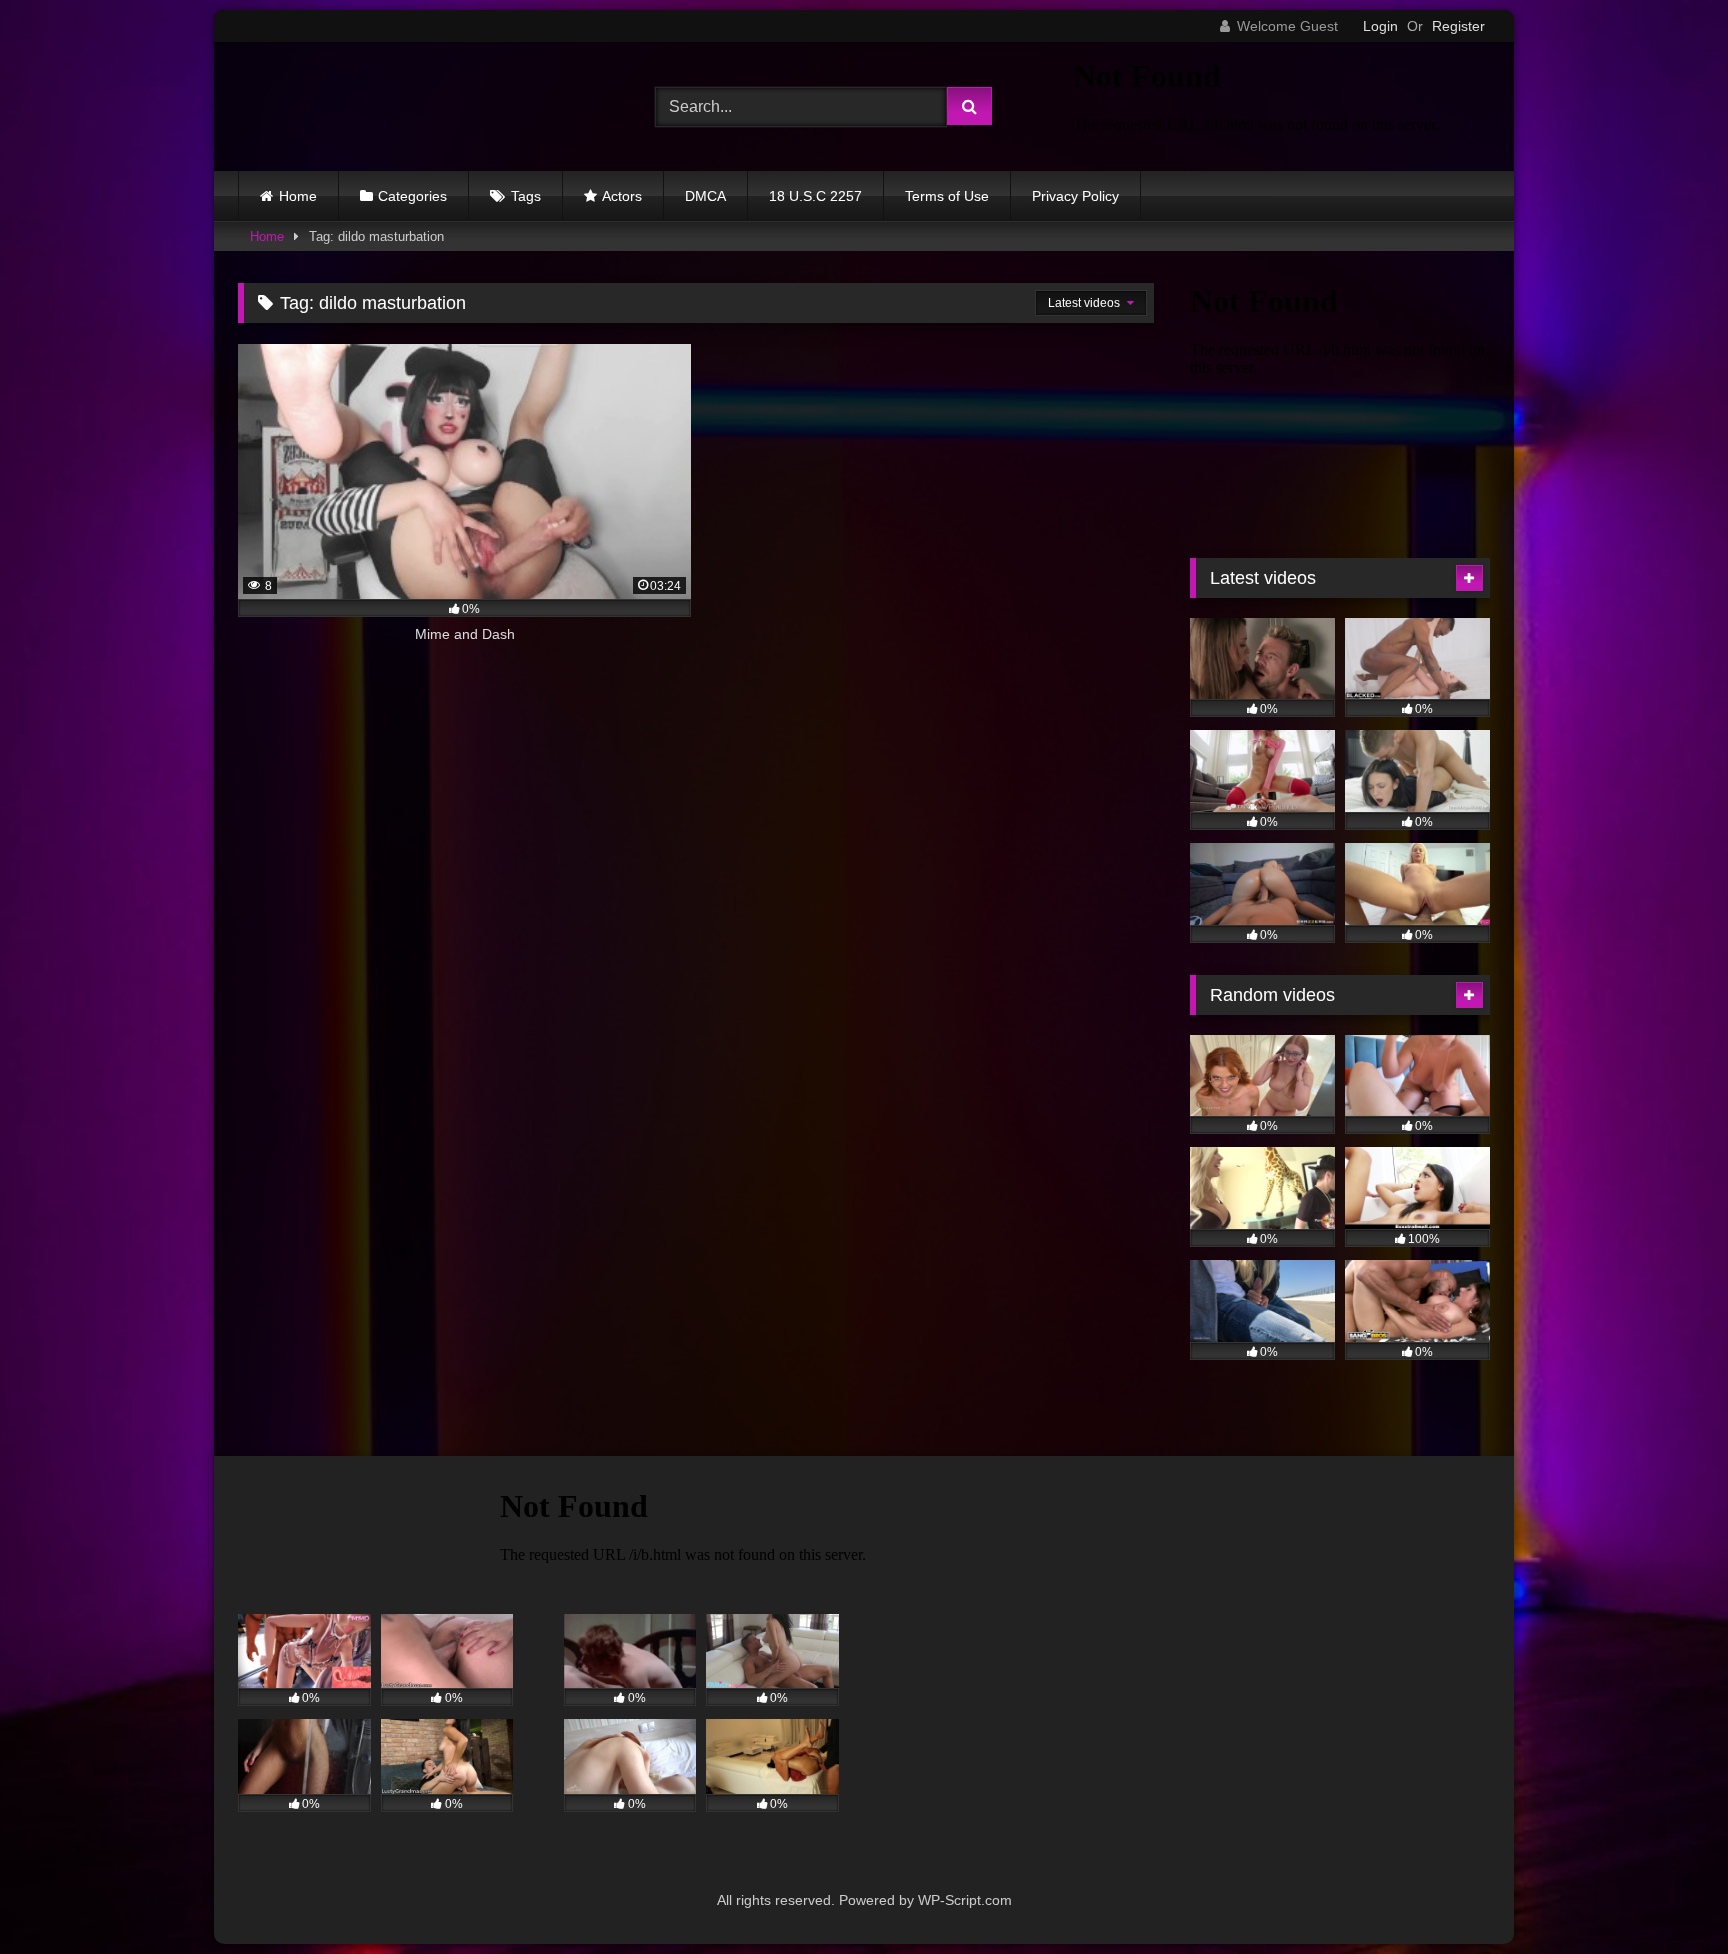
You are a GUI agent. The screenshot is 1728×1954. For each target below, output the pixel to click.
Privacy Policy (1075, 196)
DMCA (705, 196)
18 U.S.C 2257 (815, 196)
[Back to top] (1666, 1894)
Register (1458, 26)
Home (298, 196)
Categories (412, 196)
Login (1380, 26)
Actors (622, 196)
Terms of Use (947, 196)
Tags (526, 196)
